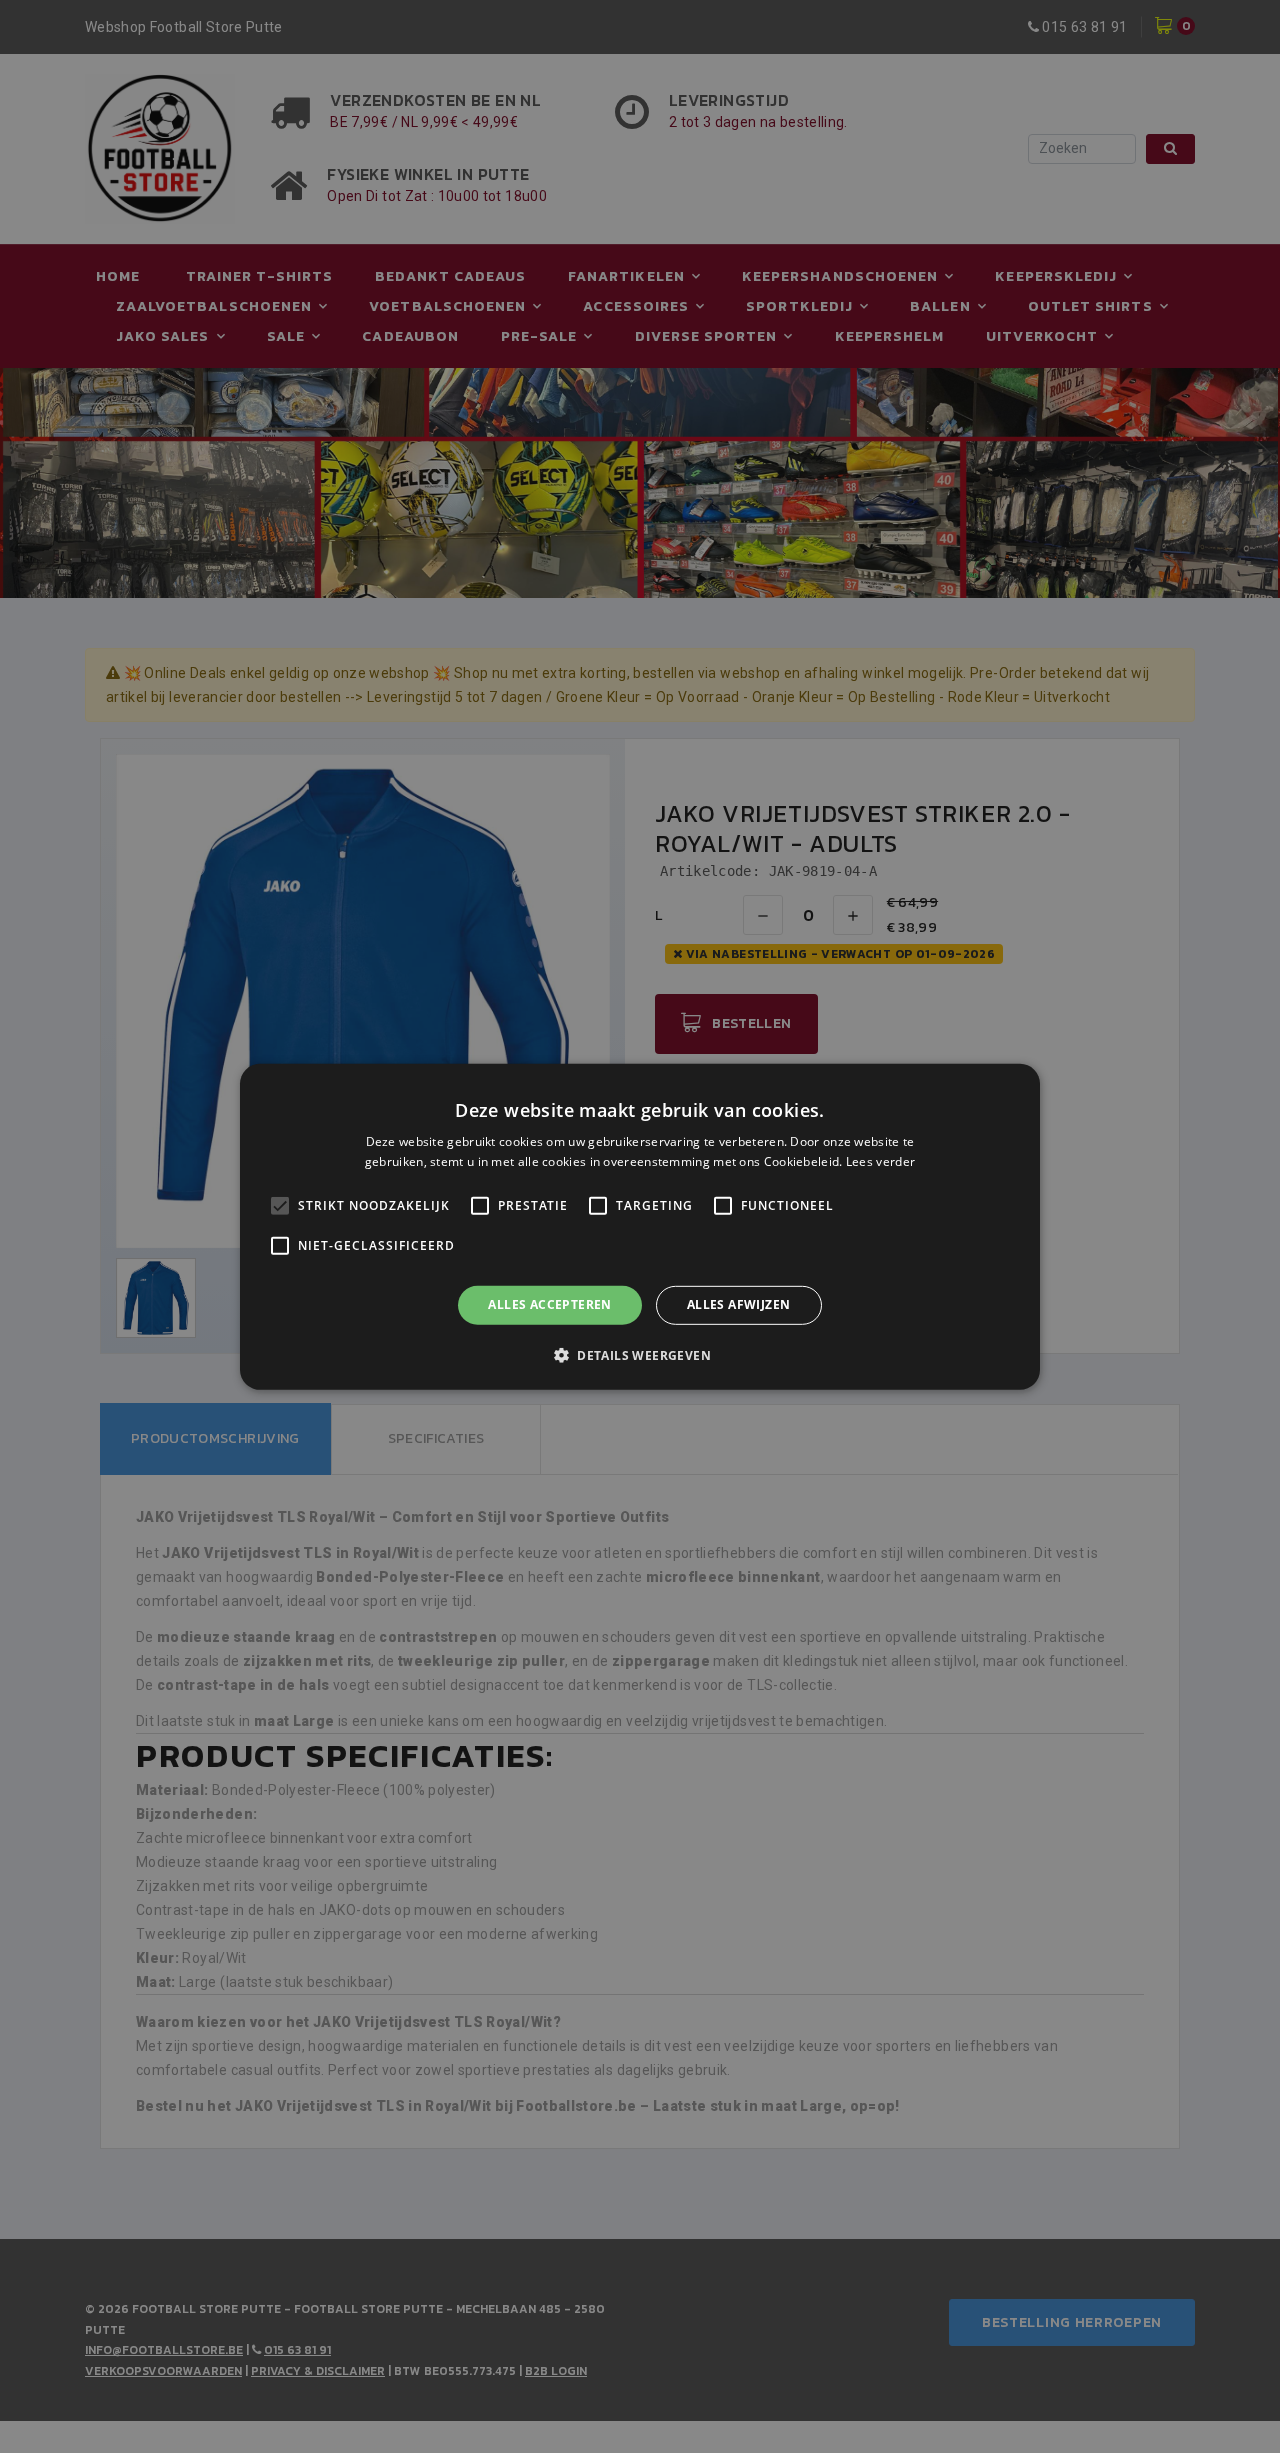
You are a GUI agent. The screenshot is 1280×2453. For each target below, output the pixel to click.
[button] (640, 1355)
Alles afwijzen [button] (739, 1304)
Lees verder (880, 1161)
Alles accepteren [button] (549, 1304)
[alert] (640, 1226)
